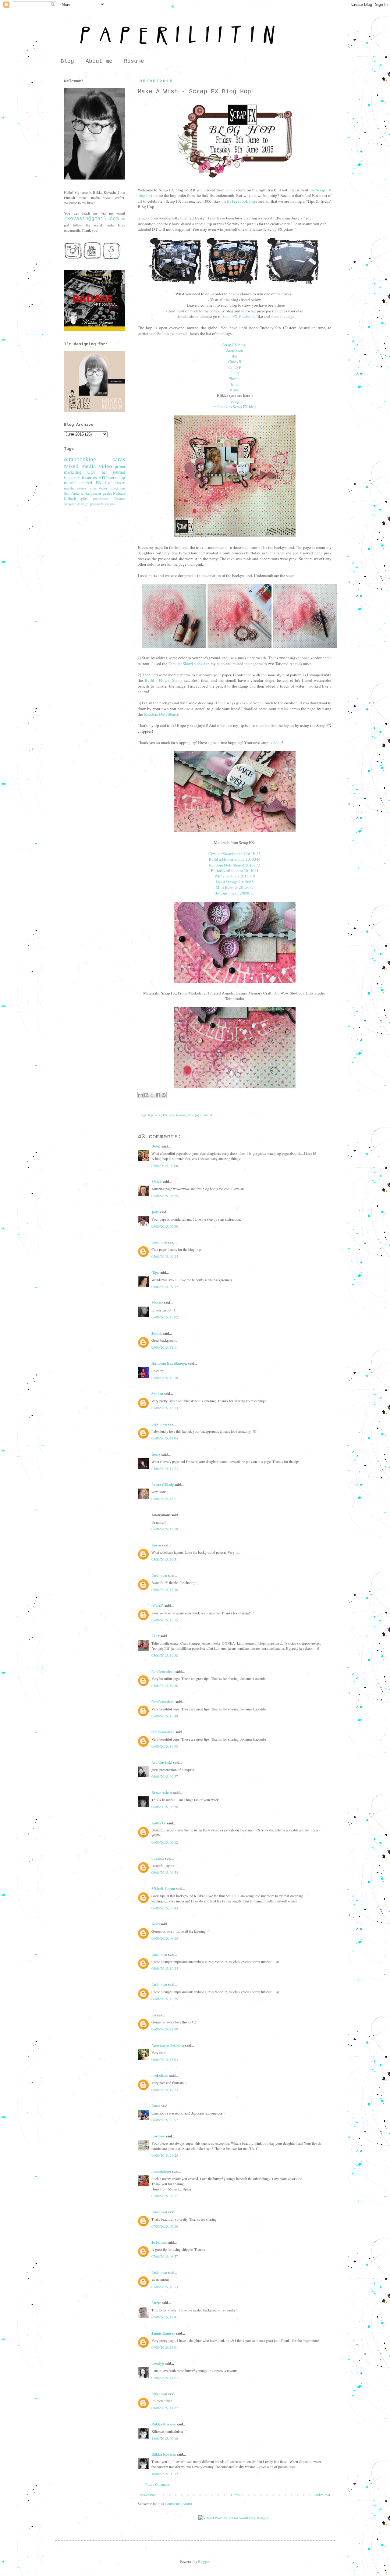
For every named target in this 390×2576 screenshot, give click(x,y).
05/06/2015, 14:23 (165, 1468)
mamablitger (161, 2171)
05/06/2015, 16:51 (165, 1559)
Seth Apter (72, 493)
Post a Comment (157, 2484)
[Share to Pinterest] (164, 1095)
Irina (235, 384)
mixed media (80, 466)
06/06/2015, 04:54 (165, 1872)
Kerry (156, 1454)
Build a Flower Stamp (164, 680)
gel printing (93, 504)
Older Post (322, 2495)
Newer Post (148, 2495)
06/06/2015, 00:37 (165, 1776)
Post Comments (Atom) (175, 2503)
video (105, 466)
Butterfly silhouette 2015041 (235, 870)
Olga (155, 1273)
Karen (156, 1545)
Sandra (157, 1394)
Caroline (158, 2136)
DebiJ (156, 1146)
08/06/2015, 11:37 (165, 2408)
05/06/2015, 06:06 (165, 1165)
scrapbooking (178, 1115)
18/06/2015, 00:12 (165, 2474)
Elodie (234, 379)
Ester (156, 1636)
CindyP (235, 367)
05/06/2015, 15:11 (165, 1499)
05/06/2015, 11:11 (165, 1347)
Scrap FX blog (234, 345)
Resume (134, 61)
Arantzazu (235, 350)
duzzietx (158, 1858)
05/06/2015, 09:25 (165, 1256)
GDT (92, 472)
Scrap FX (161, 1115)
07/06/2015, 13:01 (165, 2347)
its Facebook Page (242, 201)
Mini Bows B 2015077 (235, 887)
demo (81, 504)
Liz (154, 2015)
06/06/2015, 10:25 (165, 1968)
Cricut (105, 504)
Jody (155, 1212)
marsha (69, 488)
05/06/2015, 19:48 (165, 1685)
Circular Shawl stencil (187, 664)
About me (99, 61)
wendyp (158, 2363)
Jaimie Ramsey (163, 2333)
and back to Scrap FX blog (235, 407)
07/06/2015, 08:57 (165, 2256)
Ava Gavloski (162, 1762)
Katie (230, 190)
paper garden (103, 493)
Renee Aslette (162, 1793)
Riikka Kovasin (164, 2424)
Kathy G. (159, 1823)
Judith (157, 1333)
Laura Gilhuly (163, 1485)
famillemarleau (163, 1672)
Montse (157, 1303)
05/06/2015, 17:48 (165, 1589)
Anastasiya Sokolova (168, 2045)
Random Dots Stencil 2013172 (235, 865)
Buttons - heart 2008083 (235, 893)
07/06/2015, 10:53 (165, 2287)
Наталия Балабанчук (169, 1363)
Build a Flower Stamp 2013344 (235, 859)
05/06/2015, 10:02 (165, 1317)
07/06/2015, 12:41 (165, 2317)
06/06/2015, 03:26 (165, 1807)
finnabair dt (74, 477)
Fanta (156, 2106)
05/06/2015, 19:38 (165, 1655)
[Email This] (140, 1095)
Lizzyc (156, 2303)
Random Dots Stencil (162, 714)
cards (119, 459)
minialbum (117, 488)
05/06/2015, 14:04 (165, 1438)
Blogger (204, 2561)
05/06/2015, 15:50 (165, 1529)
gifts (84, 498)
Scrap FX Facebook (239, 316)
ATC (103, 477)
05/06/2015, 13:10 (165, 1378)
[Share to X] (152, 1095)
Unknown (159, 1242)
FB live (103, 483)
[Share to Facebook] (158, 1095)
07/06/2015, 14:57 (165, 2378)
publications (101, 499)
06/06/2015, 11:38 (165, 2029)
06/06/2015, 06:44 (165, 1908)
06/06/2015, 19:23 (165, 2090)
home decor (98, 488)
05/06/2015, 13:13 (165, 1408)
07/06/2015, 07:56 (165, 2226)
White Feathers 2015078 (235, 876)
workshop (117, 477)
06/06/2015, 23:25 (165, 2155)
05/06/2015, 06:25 (165, 1196)
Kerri (156, 1924)
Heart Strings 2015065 (235, 882)
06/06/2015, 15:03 (165, 2059)
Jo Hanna (159, 2242)
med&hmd (160, 2075)
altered (86, 483)
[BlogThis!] (146, 1095)
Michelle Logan (163, 1889)
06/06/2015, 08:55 (165, 1938)
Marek (157, 1182)
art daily (87, 493)
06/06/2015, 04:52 (165, 1842)
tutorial (207, 1115)
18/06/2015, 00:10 (165, 2438)
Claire (235, 373)
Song (235, 401)
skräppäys (194, 1115)
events (82, 488)
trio (112, 504)
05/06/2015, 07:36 (165, 1226)
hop (150, 1115)
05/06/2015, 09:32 (165, 1286)
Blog (67, 61)
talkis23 (158, 1606)
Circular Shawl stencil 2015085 (235, 854)
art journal (113, 472)
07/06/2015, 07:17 (165, 2196)
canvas (91, 477)
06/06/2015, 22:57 (165, 2120)
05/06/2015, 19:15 (165, 1620)
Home (235, 2495)
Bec (235, 356)
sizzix (120, 483)
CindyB (235, 361)
